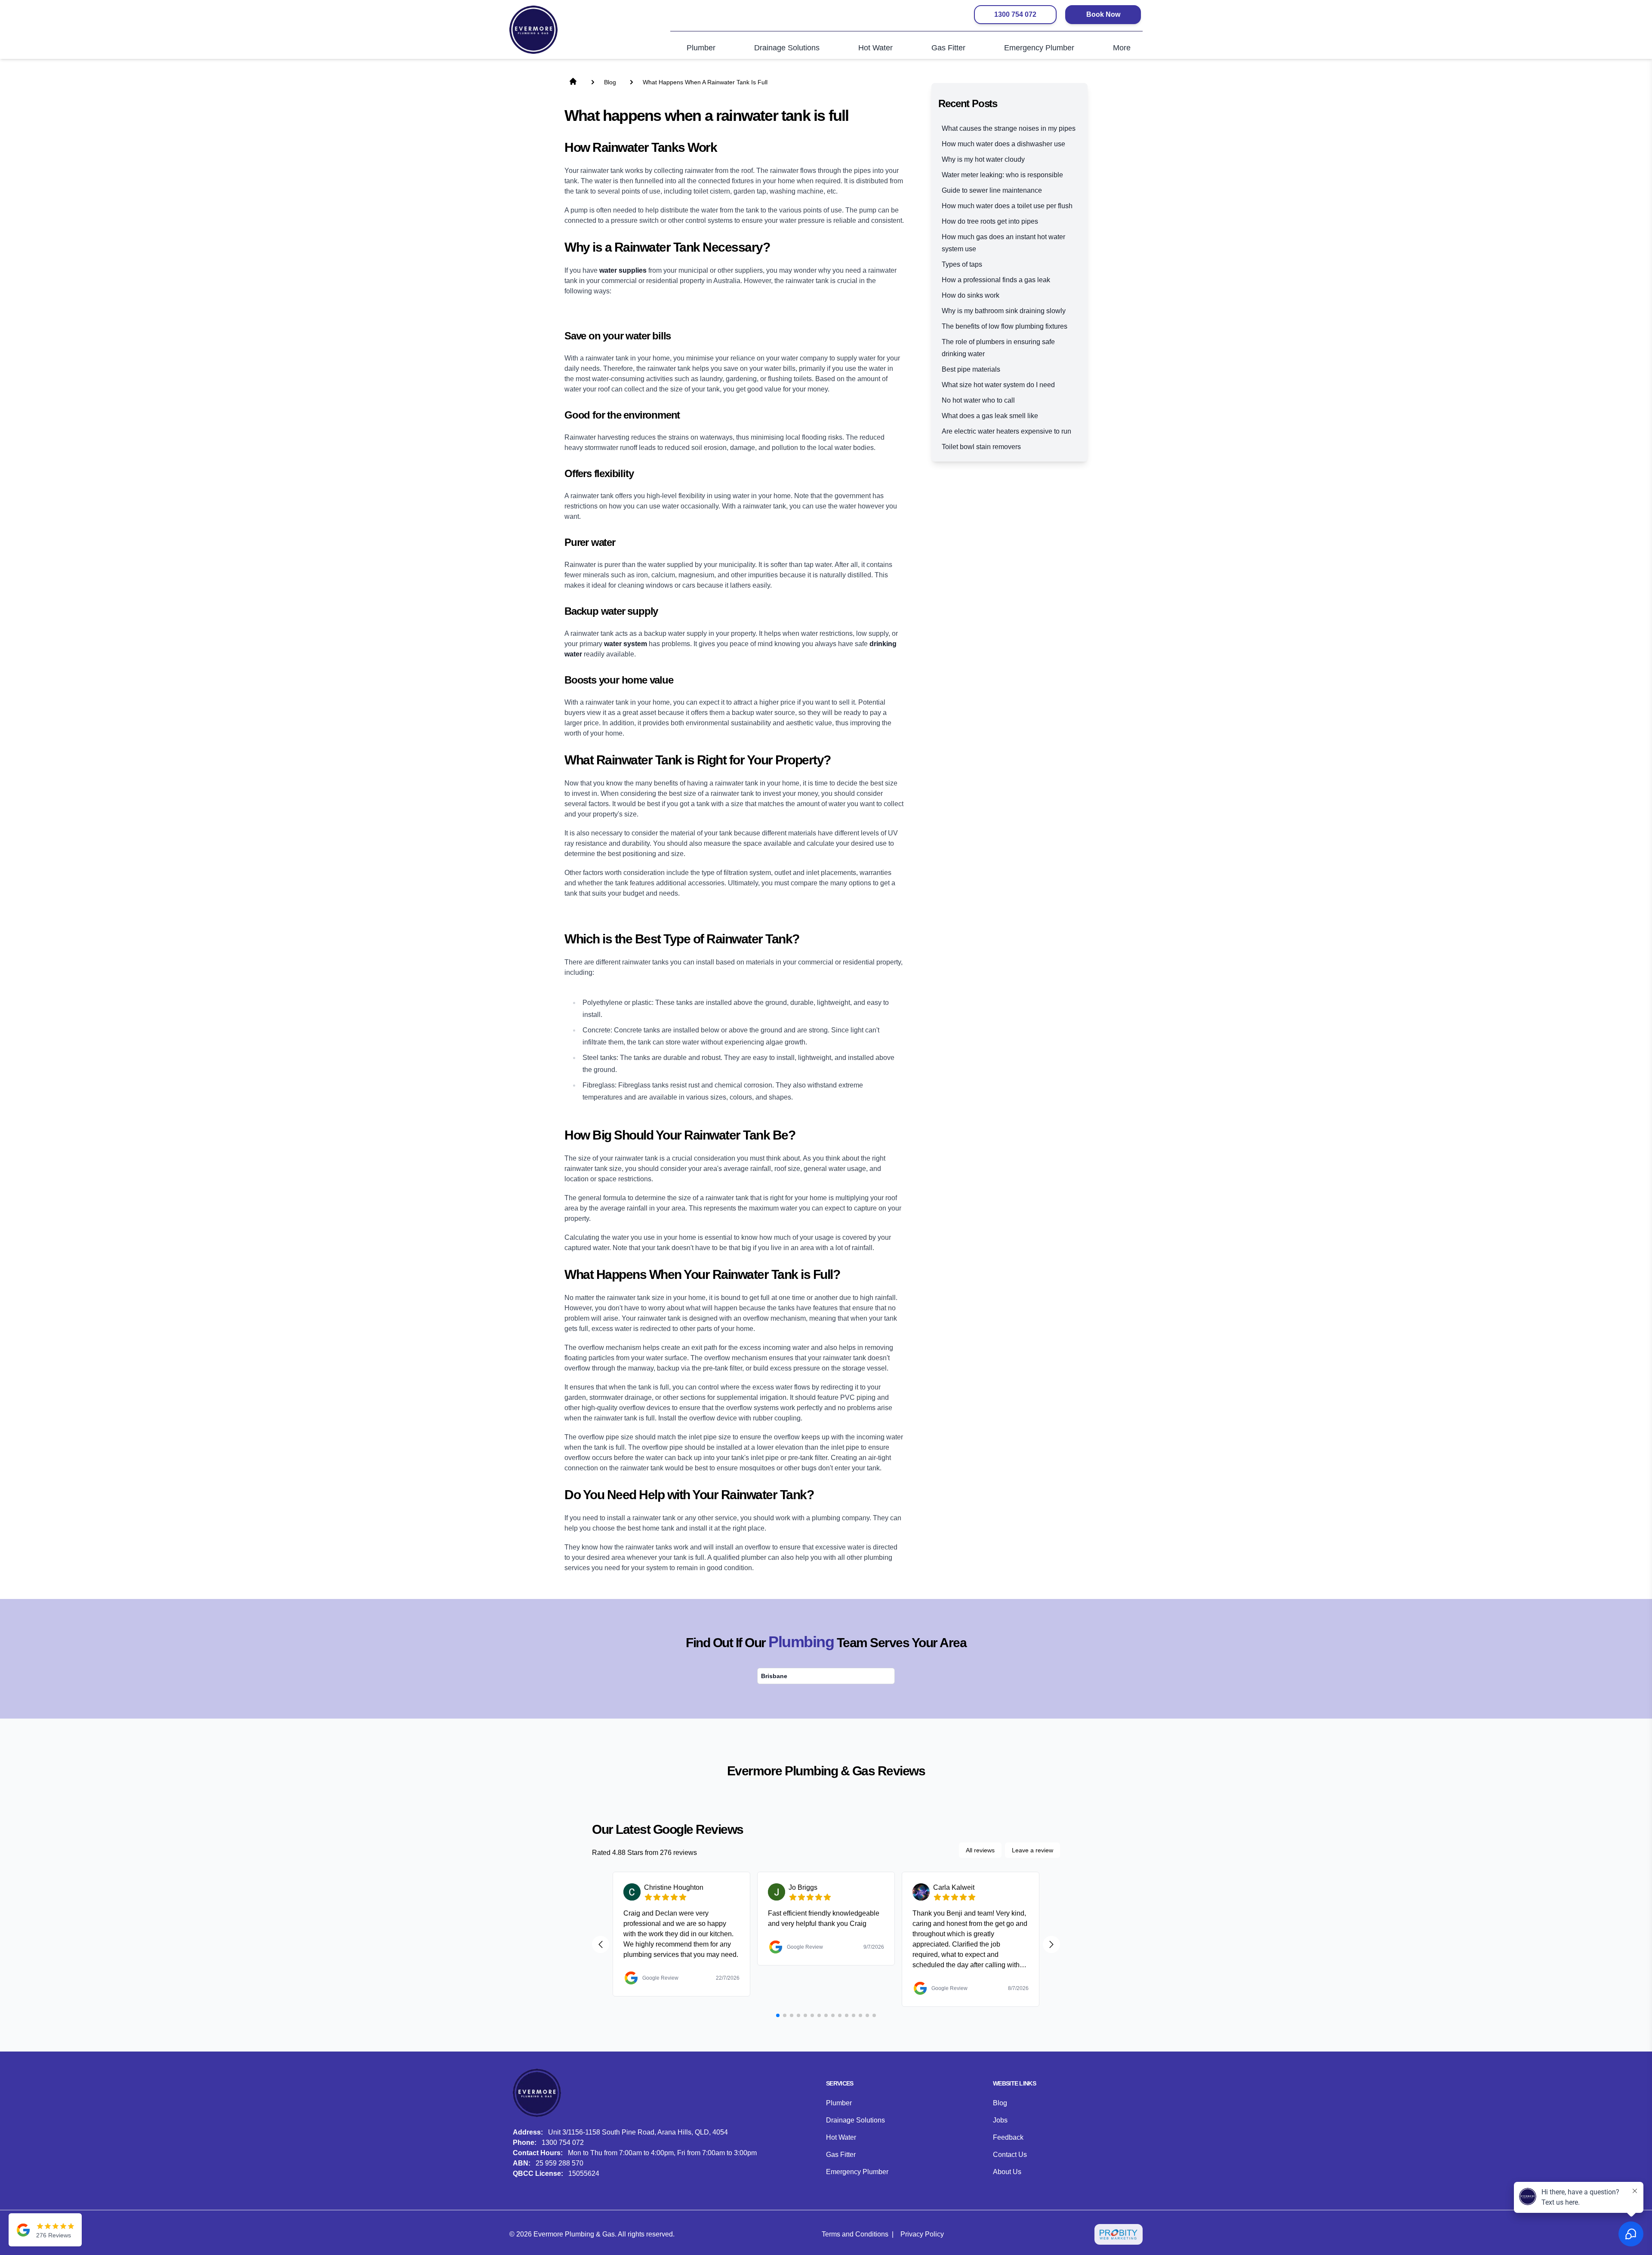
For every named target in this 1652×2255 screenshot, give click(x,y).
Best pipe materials (971, 369)
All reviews (980, 1850)
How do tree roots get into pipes (990, 221)
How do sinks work (971, 295)
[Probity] (1119, 2234)
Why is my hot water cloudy (983, 159)
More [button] (1122, 48)
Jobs (1000, 2120)
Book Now (1103, 14)
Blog (1000, 2103)
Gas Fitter (841, 2155)
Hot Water (841, 2137)
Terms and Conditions (855, 2234)
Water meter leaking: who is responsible (1002, 175)
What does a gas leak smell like (990, 416)
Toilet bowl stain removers (981, 447)
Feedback (1008, 2137)
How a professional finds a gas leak (996, 280)
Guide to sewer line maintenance (992, 190)
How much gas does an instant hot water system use (1003, 243)
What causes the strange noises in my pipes (1009, 128)
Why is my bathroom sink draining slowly (1004, 311)
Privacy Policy (922, 2234)
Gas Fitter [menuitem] (948, 48)
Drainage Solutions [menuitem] (787, 48)
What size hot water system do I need (998, 385)
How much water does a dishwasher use (1003, 144)
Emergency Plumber (857, 2172)
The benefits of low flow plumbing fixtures (1005, 326)
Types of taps (962, 264)
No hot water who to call (978, 400)
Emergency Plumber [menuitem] (1039, 48)
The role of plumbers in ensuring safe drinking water (998, 348)
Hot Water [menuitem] (875, 48)
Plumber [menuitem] (701, 48)
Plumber (839, 2103)
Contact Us (1010, 2155)
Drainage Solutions (855, 2120)
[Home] (533, 30)
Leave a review (1032, 1850)
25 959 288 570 (559, 2163)
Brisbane (774, 1676)
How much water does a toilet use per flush (1007, 206)
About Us (1007, 2172)
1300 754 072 (1015, 14)
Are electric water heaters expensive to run (1006, 431)
